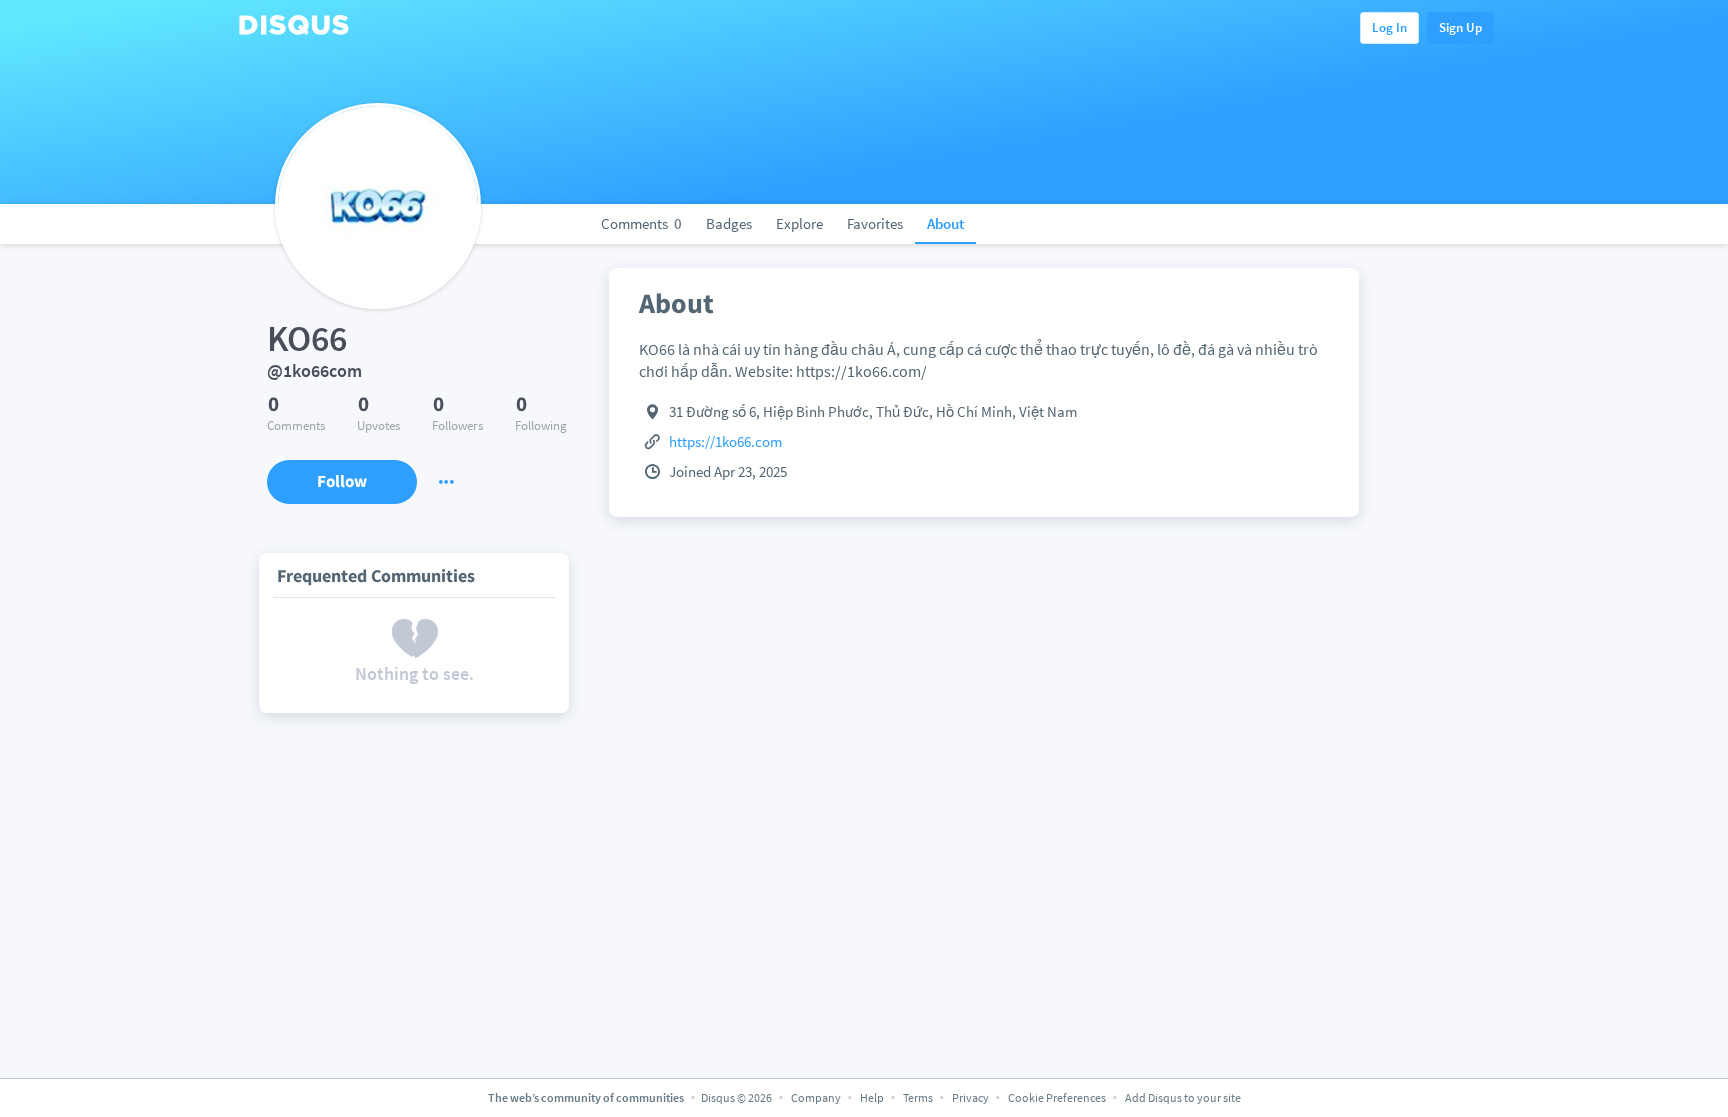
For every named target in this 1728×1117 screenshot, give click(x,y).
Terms (918, 1097)
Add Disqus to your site (1183, 1097)
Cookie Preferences (1058, 1097)
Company (816, 1097)
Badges (729, 223)
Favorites (875, 223)
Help (872, 1097)
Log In (1389, 27)
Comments (641, 223)
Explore (799, 223)
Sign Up (1460, 27)
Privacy (970, 1097)
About (945, 223)
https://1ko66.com (725, 441)
